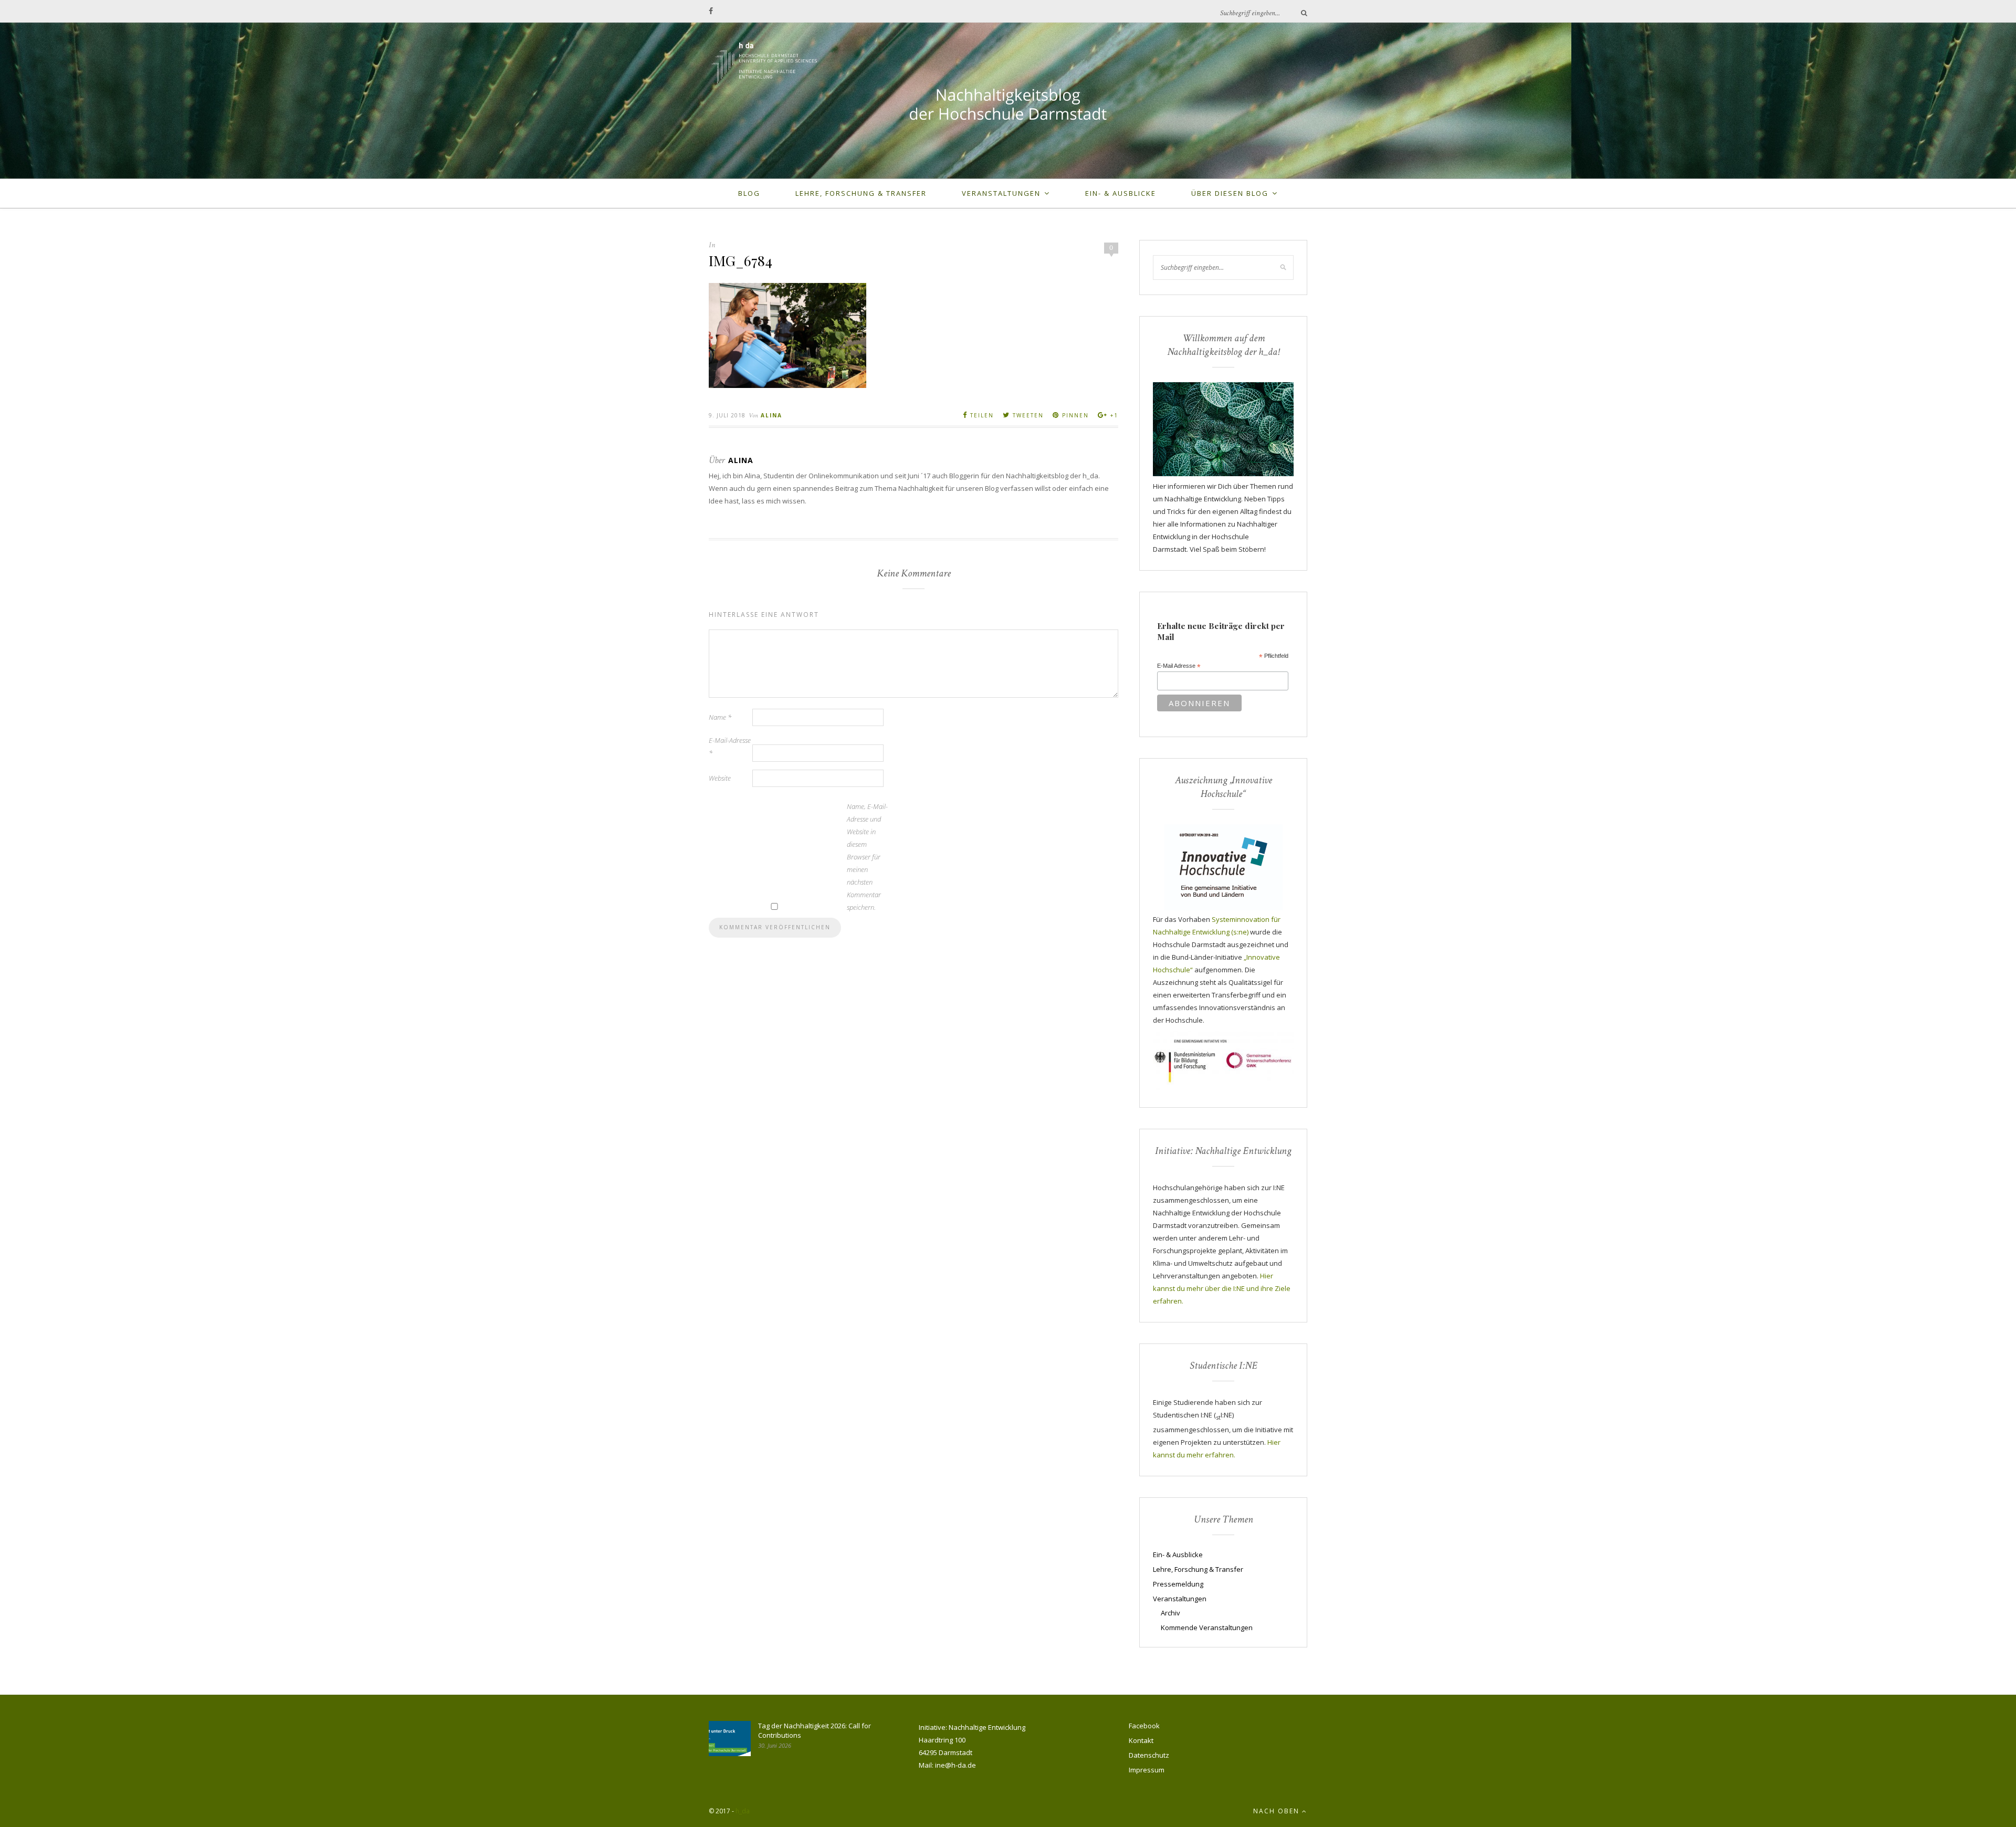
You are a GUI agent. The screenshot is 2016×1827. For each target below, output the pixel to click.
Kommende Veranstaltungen (1207, 1627)
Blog (749, 193)
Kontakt (1141, 1740)
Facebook (1144, 1726)
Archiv (1170, 1613)
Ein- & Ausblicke (1121, 193)
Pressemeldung (1178, 1584)
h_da (743, 1811)
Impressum (1147, 1770)
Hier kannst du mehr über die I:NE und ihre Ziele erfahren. (1222, 1288)
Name (720, 717)
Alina (771, 415)
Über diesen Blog (1230, 193)
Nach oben (1278, 1811)
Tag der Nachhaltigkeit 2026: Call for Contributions (815, 1730)
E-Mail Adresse (1179, 666)
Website (720, 778)
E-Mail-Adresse (730, 747)
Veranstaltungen (1001, 193)
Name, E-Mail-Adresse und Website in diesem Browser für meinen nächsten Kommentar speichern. (867, 857)
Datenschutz (1149, 1755)
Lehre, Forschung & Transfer (861, 193)
